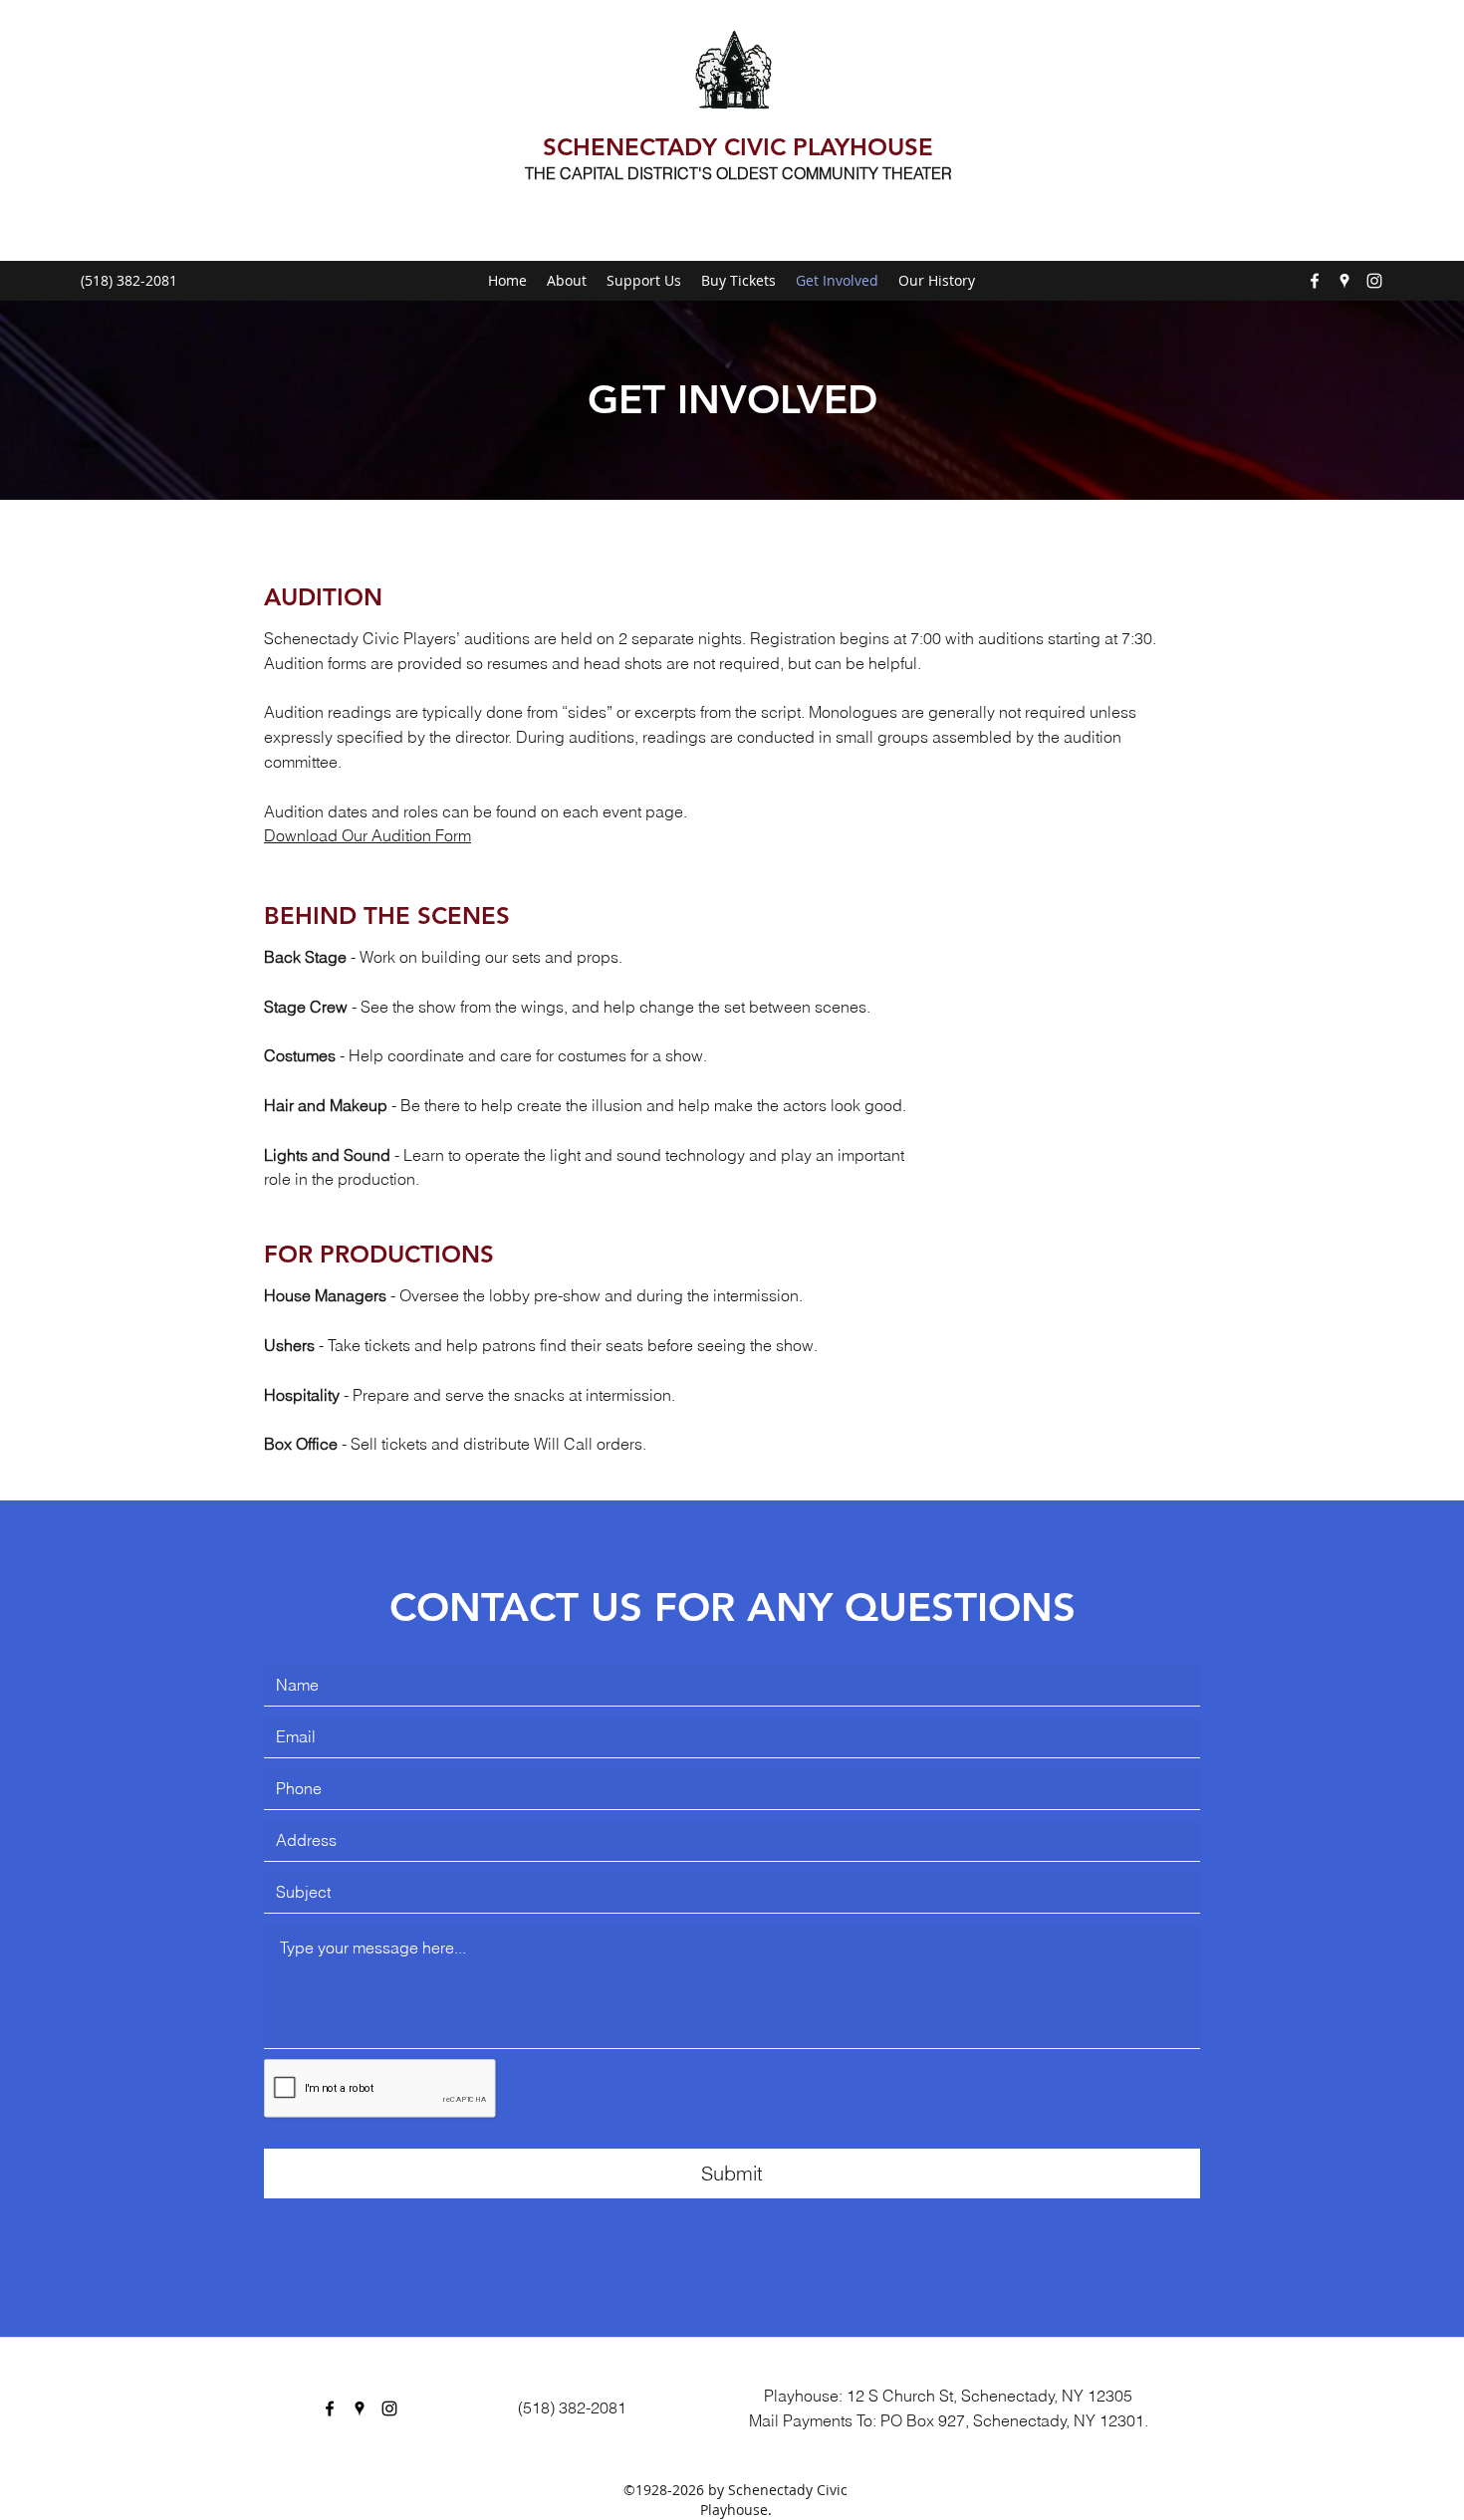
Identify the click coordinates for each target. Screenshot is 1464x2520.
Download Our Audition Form (367, 835)
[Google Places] (1344, 281)
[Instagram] (1374, 281)
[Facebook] (1315, 281)
